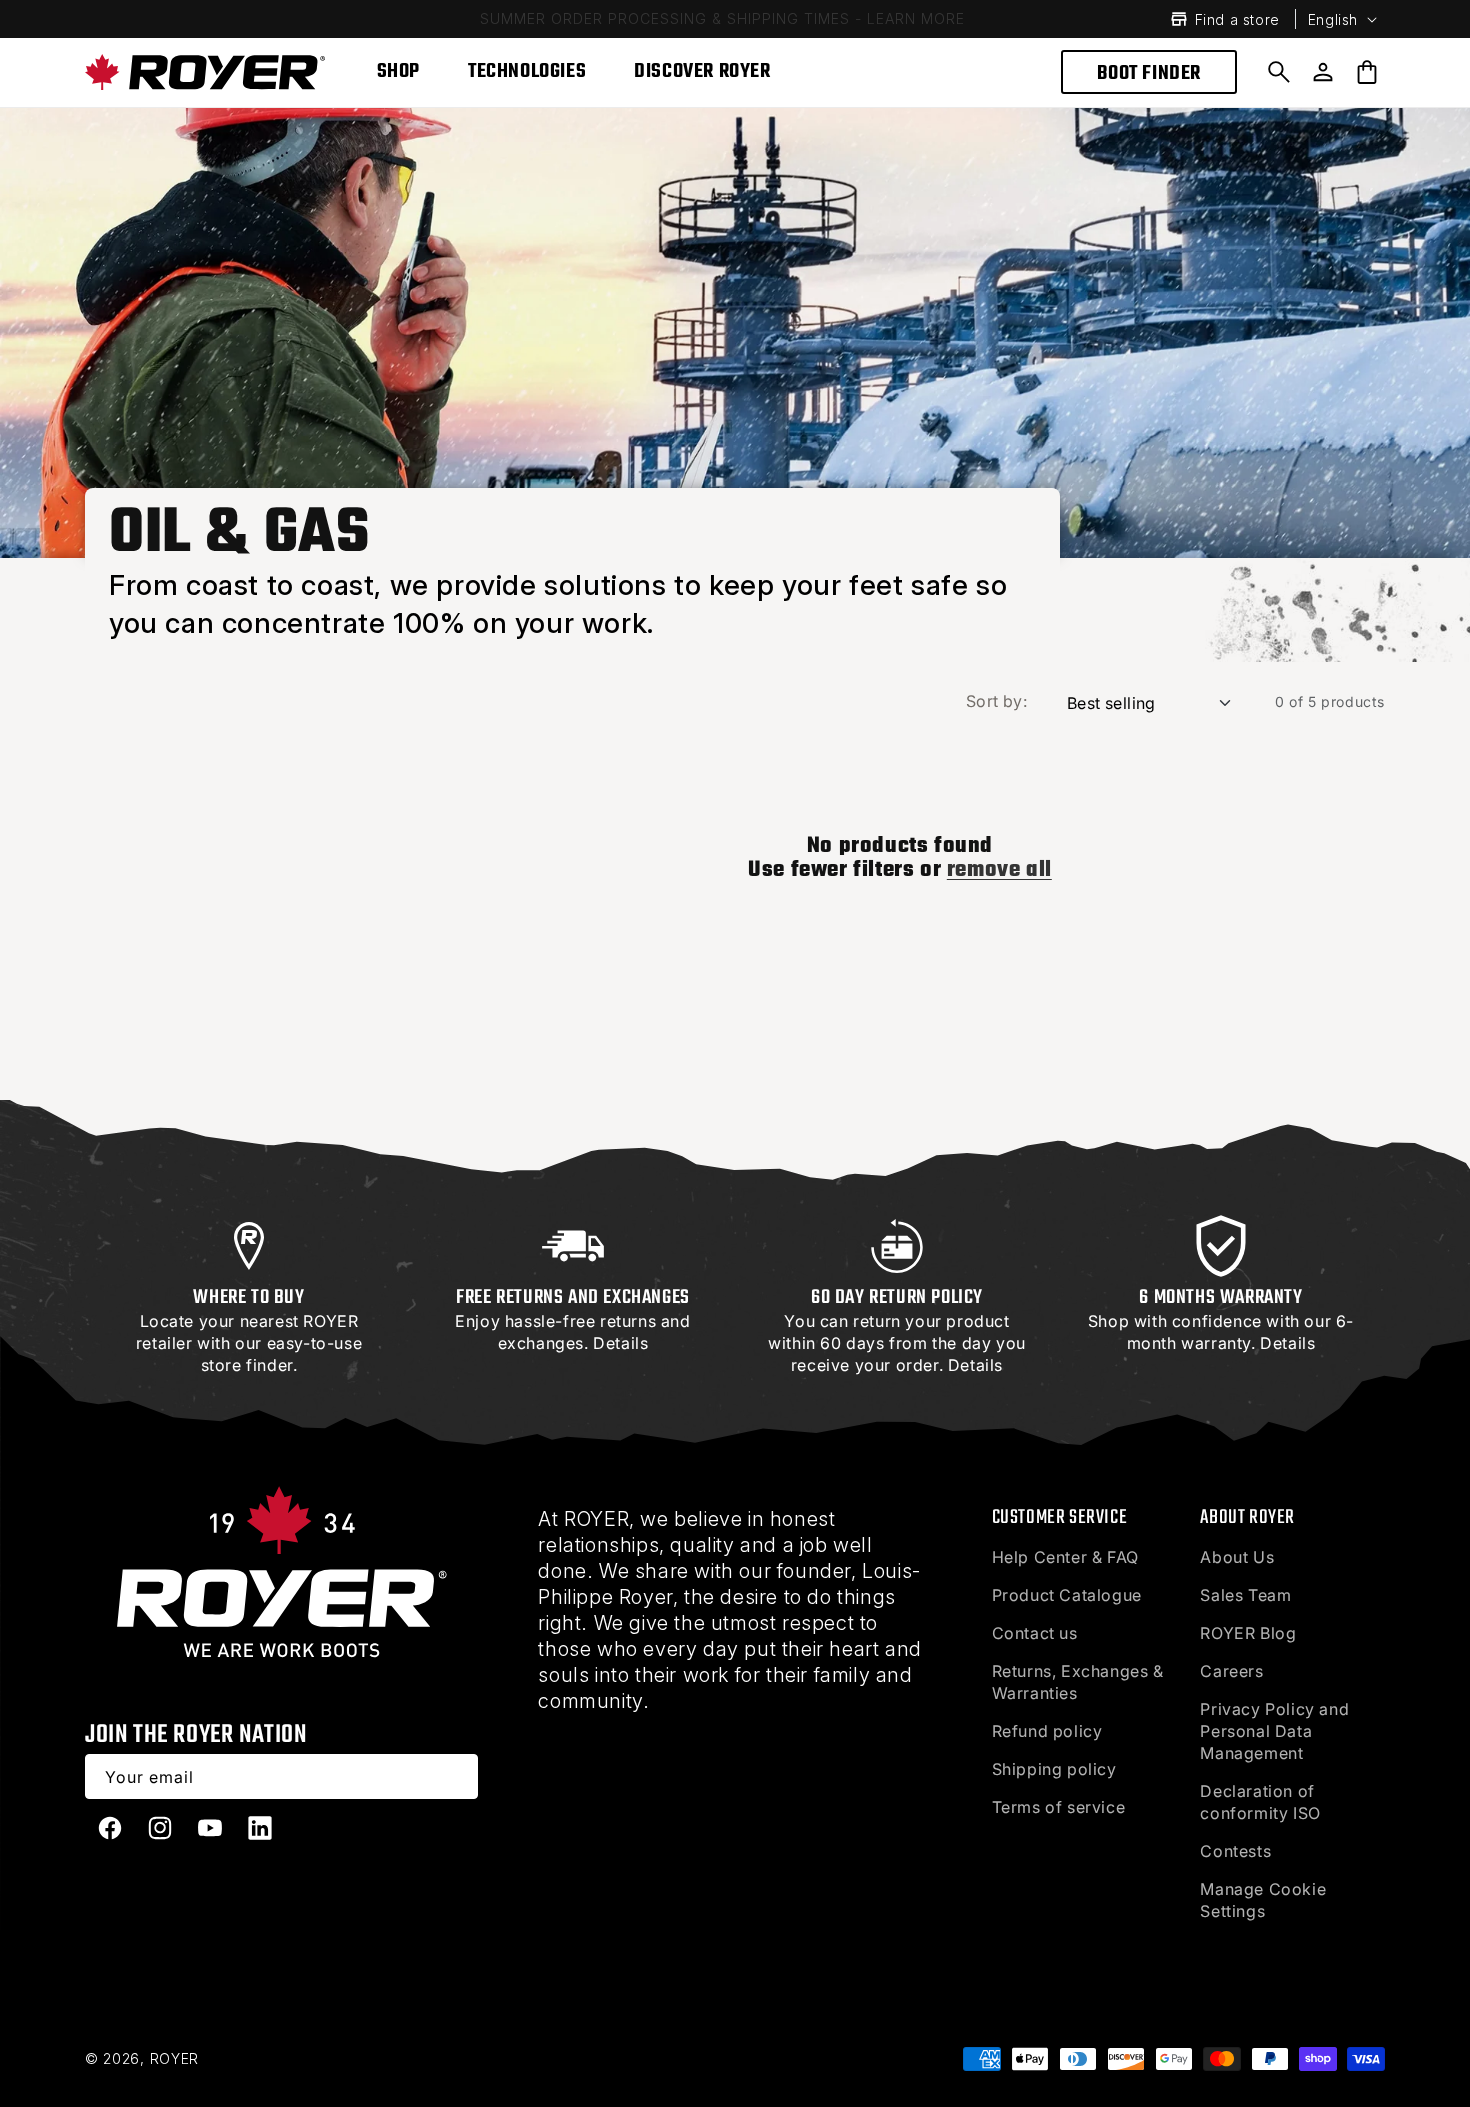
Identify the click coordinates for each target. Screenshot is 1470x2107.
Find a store (1237, 19)
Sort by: (996, 701)
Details (620, 1343)
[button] (1279, 72)
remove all (999, 870)
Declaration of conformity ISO (1260, 1802)
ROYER (175, 2058)
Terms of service (1059, 1807)
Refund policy (1047, 1731)
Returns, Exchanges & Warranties (1078, 1682)
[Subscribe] (456, 1776)
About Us (1237, 1557)
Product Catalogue (1067, 1595)
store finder (247, 1365)
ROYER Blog (1248, 1633)
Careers (1231, 1671)
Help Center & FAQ (1065, 1557)
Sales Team (1245, 1595)
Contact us (1035, 1633)
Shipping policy (1054, 1769)
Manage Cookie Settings (1263, 1900)
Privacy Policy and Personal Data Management (1274, 1731)
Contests (1235, 1851)
